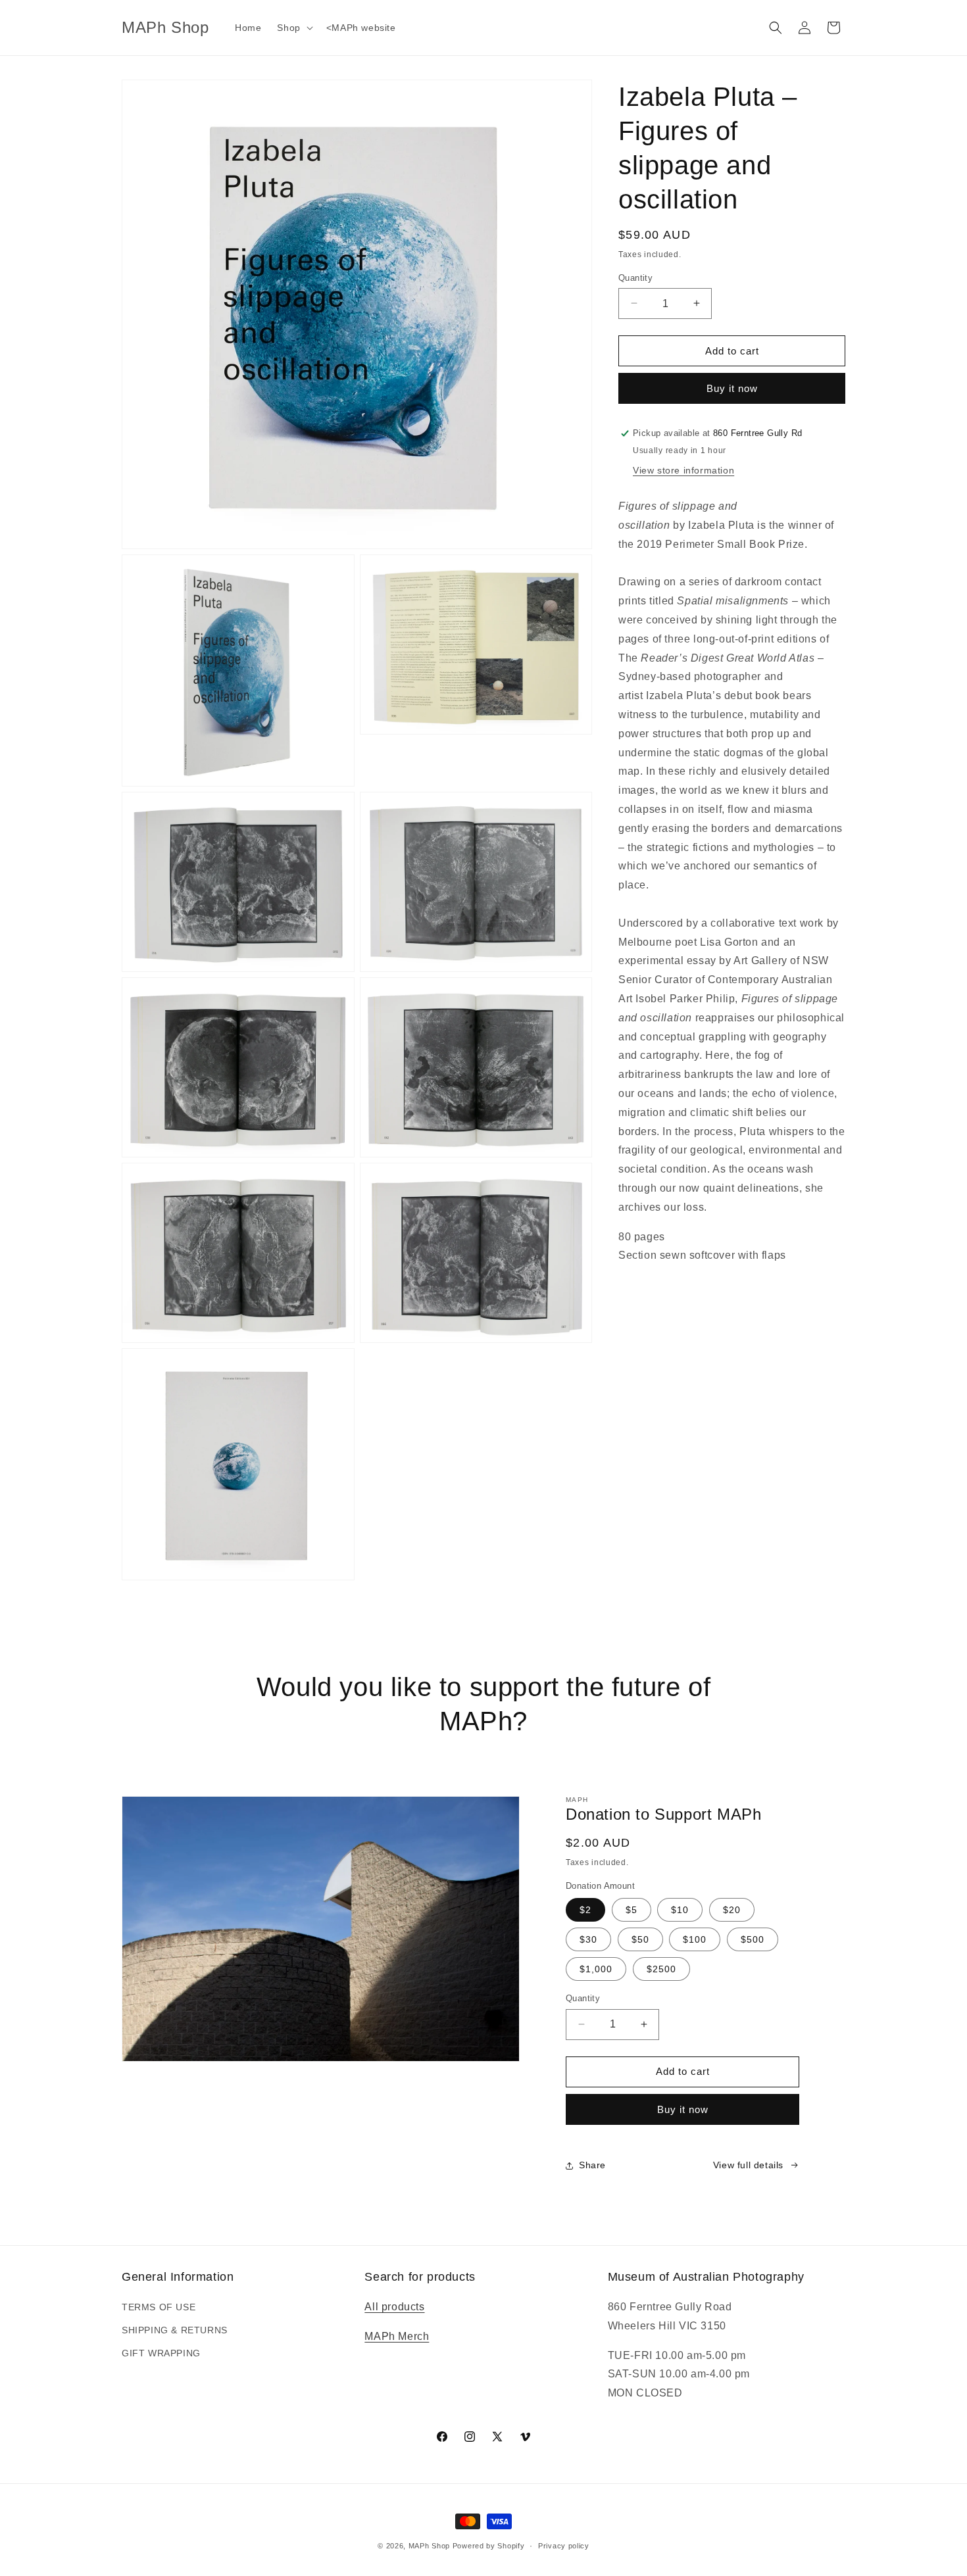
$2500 (661, 1969)
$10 (680, 1910)
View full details (748, 2165)
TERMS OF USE (159, 2307)
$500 (753, 1939)
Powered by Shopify (489, 2546)
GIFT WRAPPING (161, 2353)
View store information (683, 470)
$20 (732, 1910)
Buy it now (732, 388)
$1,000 (596, 1969)
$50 (640, 1939)
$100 (695, 1939)
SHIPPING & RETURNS (175, 2330)
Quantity (635, 277)
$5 (632, 1910)
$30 (588, 1939)
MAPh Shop (429, 2546)
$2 (585, 1910)
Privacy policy (564, 2546)
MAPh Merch (397, 2336)
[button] (293, 28)
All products (394, 2307)
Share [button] (592, 2165)
